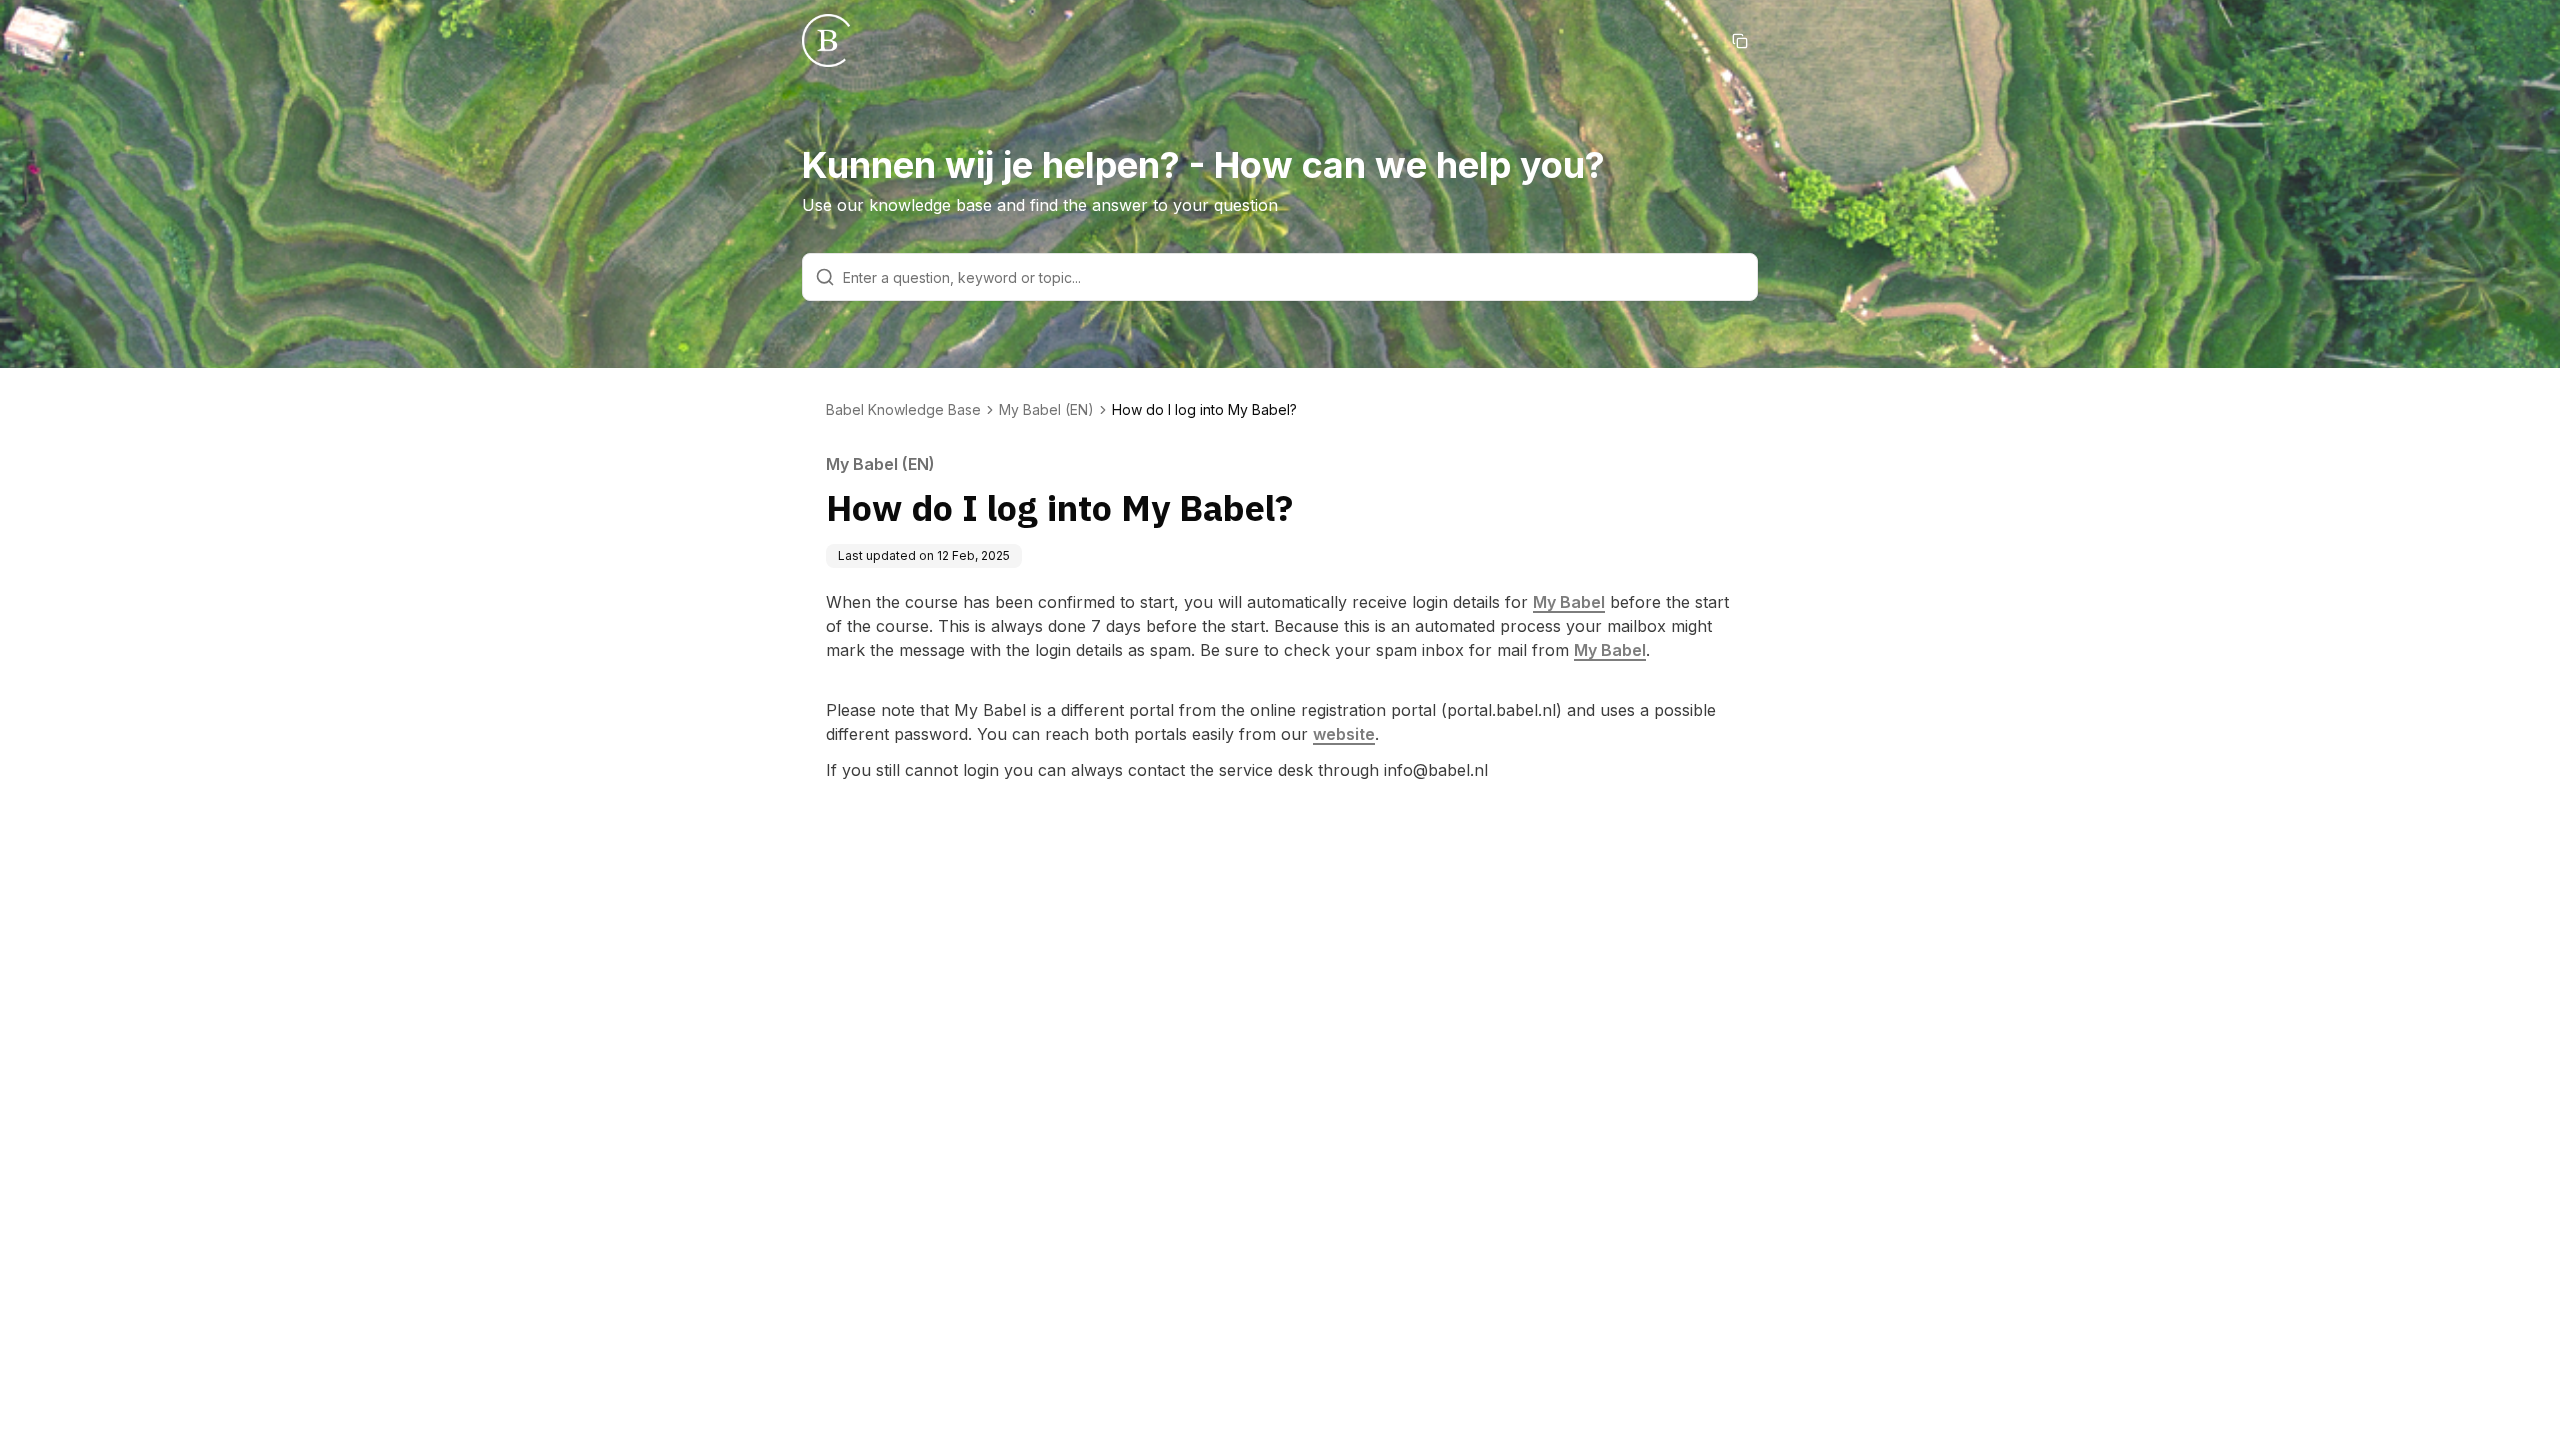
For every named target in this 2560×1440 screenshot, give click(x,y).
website (1344, 734)
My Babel (1569, 602)
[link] (1204, 410)
